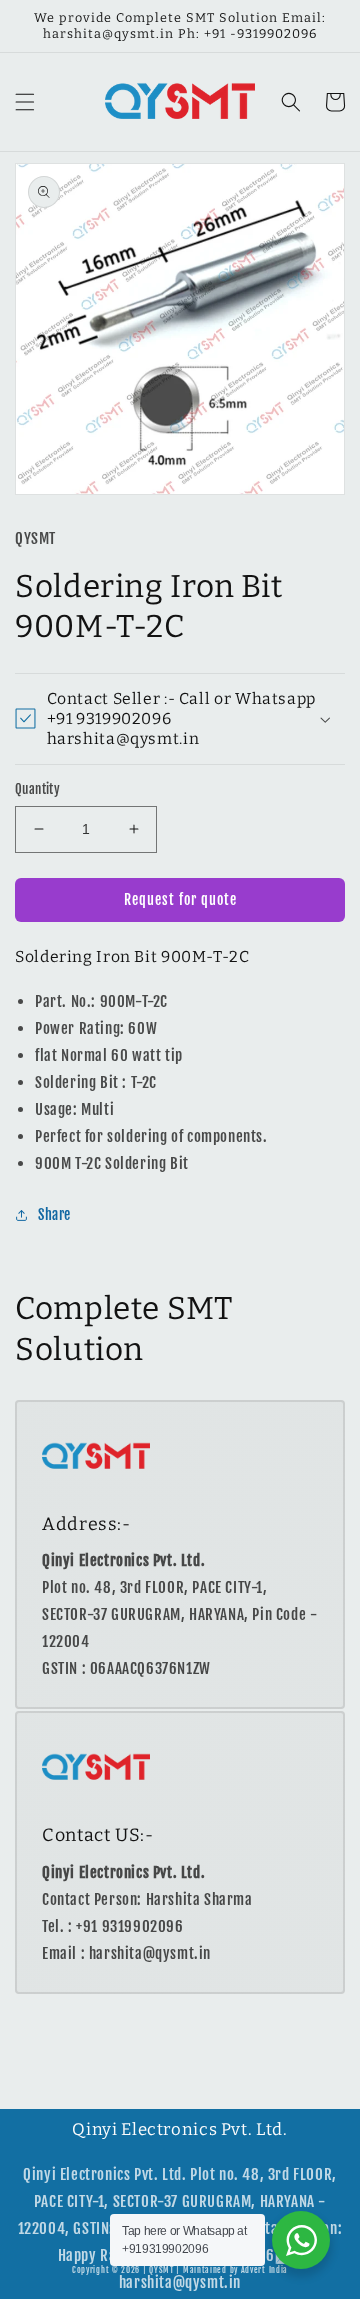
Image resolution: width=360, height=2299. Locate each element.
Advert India (264, 2270)
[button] (25, 102)
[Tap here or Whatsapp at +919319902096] (301, 2240)
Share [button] (54, 1214)
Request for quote (180, 899)
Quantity (37, 789)
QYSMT (161, 2270)
